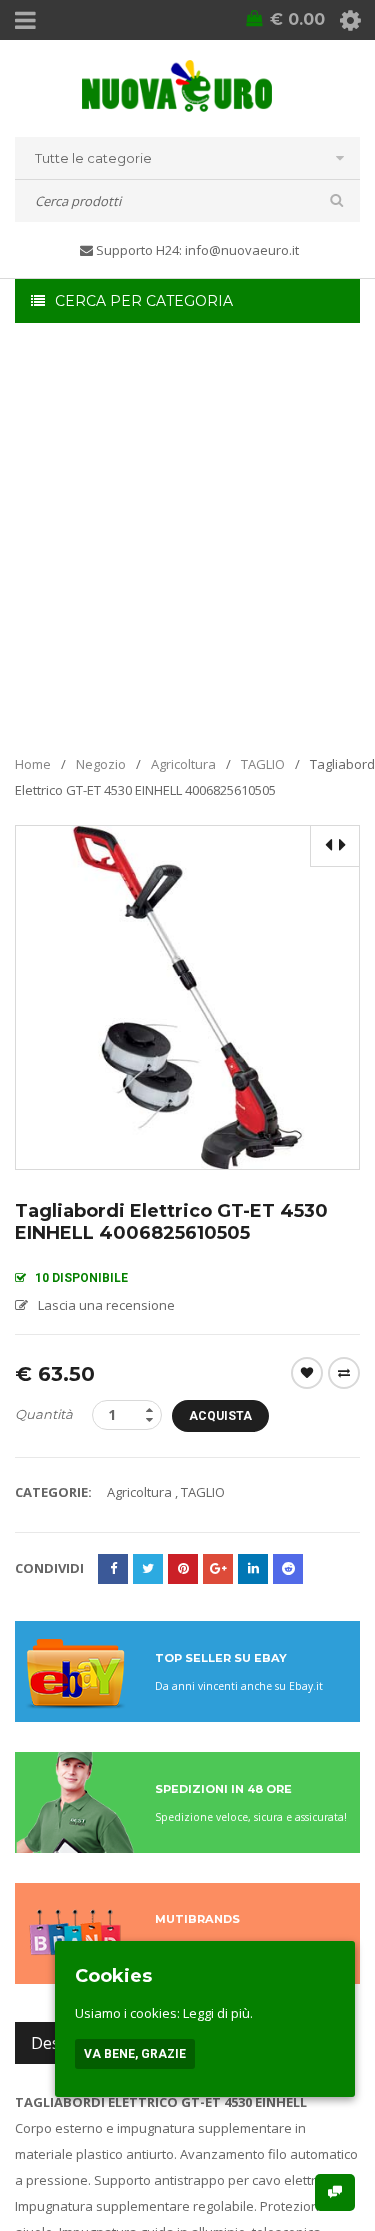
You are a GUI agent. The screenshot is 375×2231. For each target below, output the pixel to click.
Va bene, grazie (135, 2054)
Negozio (101, 764)
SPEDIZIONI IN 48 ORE (223, 1789)
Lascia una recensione (106, 1305)
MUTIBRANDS (197, 1919)
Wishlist (307, 1373)
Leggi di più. (218, 2013)
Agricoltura (183, 764)
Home (33, 764)
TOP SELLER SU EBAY (221, 1658)
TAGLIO (263, 764)
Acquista (220, 1416)
